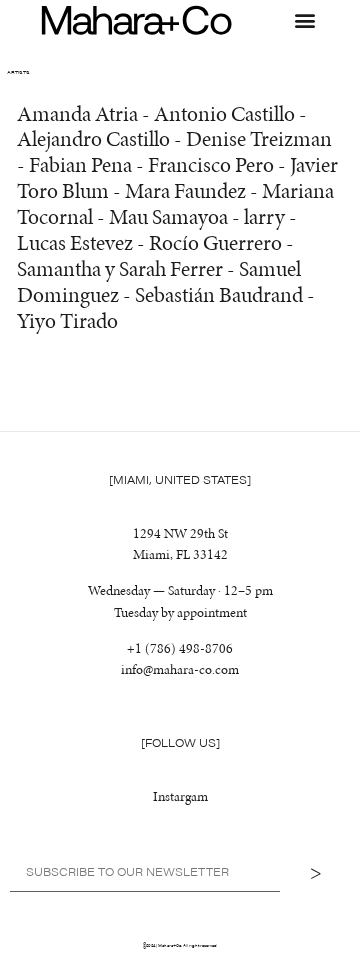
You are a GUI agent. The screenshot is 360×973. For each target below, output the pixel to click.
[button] (304, 20)
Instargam (180, 796)
